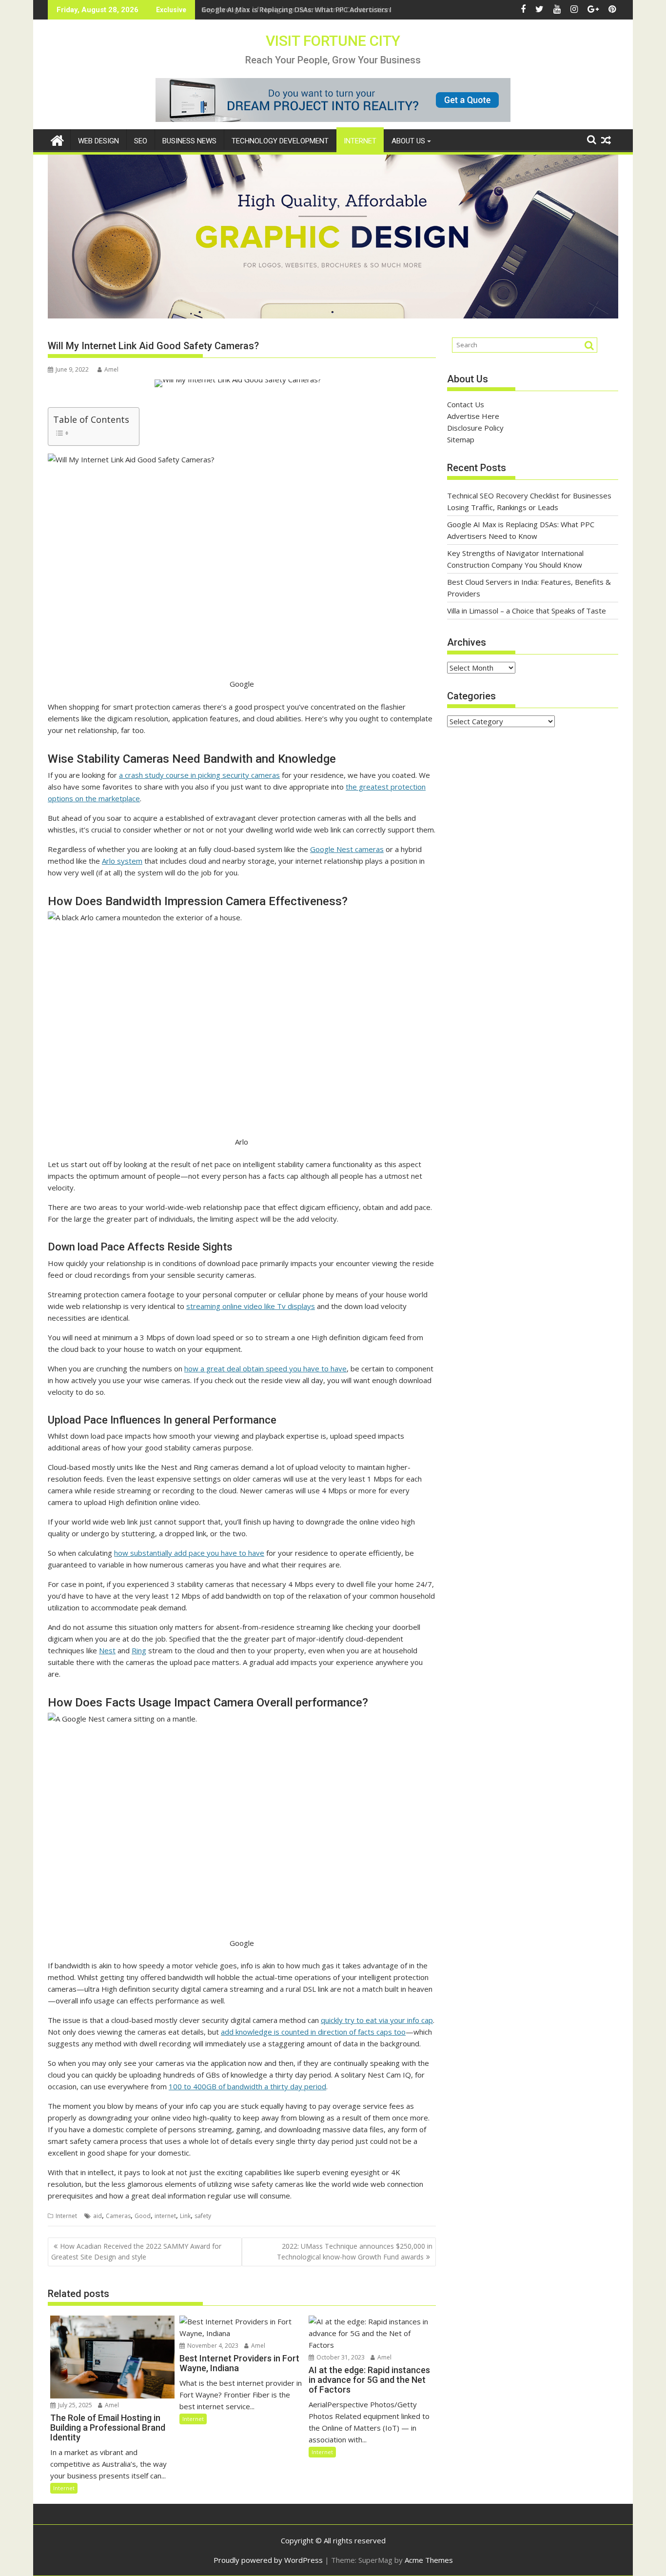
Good (143, 2216)
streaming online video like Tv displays (251, 1306)
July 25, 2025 (74, 2405)
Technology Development (280, 141)
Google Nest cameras (347, 849)
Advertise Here (473, 416)
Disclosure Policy (475, 428)
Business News (189, 141)
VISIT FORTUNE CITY (333, 41)
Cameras (118, 2216)
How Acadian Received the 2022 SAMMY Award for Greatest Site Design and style (136, 2251)
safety (203, 2216)
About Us (408, 141)
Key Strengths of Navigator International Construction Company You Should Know (343, 10)
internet (165, 2216)
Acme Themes (429, 2560)
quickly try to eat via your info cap (377, 2020)
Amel (111, 369)
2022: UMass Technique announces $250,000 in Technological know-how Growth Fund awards (355, 2251)
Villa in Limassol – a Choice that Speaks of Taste (527, 611)
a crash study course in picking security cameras (199, 775)
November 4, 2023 (212, 2346)
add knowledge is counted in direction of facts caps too (313, 2032)
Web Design (98, 141)
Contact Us (466, 404)
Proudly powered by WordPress (268, 2560)
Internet (360, 141)
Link (185, 2216)
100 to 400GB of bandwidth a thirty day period (247, 2086)
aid (98, 2216)
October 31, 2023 (340, 2357)
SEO (141, 141)
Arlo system (122, 861)
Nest (107, 1650)
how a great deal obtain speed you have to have (265, 1368)
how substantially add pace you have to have (189, 1553)
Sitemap (461, 439)
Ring (139, 1650)
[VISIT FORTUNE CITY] (57, 139)
